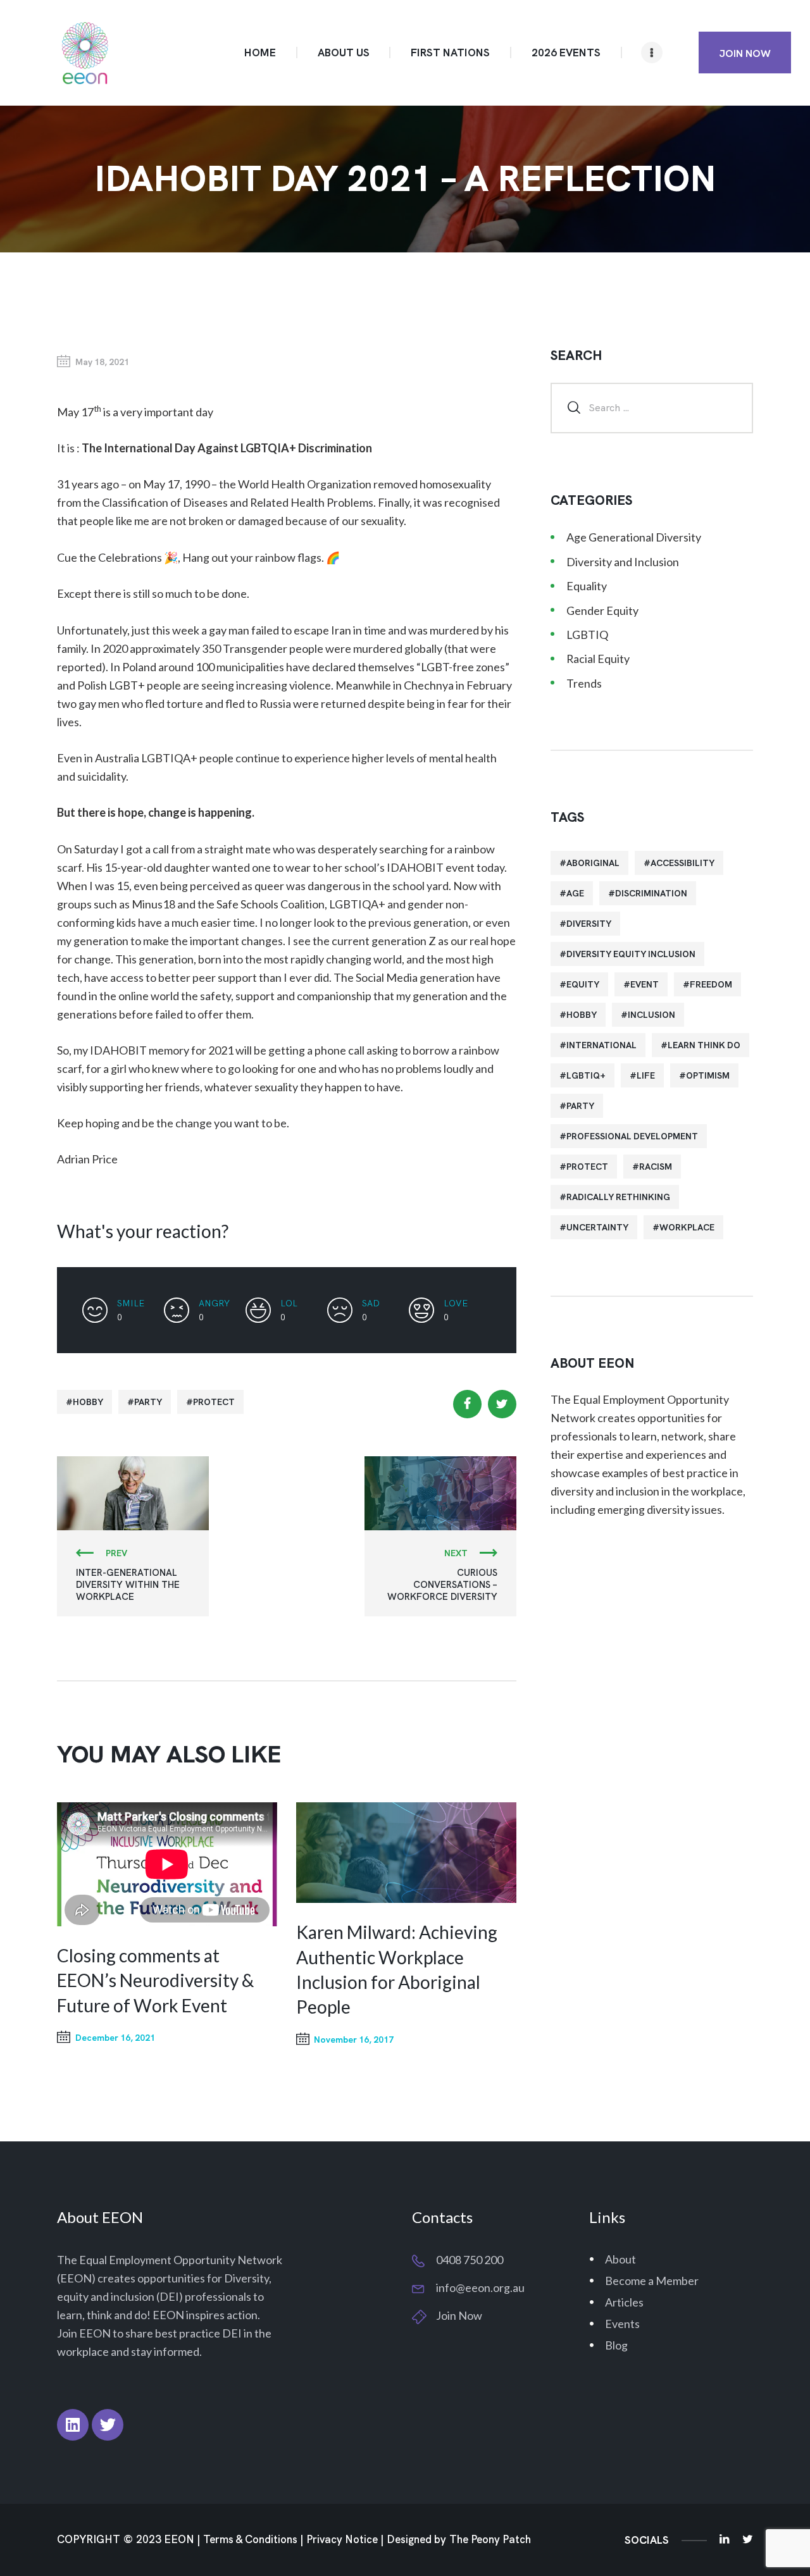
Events (622, 2324)
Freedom (711, 984)
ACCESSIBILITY (682, 863)
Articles (624, 2302)
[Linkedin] (73, 2425)
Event (645, 984)
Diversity (589, 924)
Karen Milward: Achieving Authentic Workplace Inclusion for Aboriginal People (397, 1969)
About (620, 2259)
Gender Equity (602, 610)
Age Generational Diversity (634, 537)
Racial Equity (598, 659)
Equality (587, 586)
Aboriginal (593, 863)
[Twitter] (108, 2425)
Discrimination (651, 893)
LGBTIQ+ (586, 1075)
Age (575, 893)
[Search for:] (652, 407)
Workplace (687, 1227)
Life (646, 1075)
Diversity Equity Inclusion (631, 954)
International (601, 1045)
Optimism (708, 1075)
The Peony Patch (490, 2540)
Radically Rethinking (618, 1197)
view (406, 1853)
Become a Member (652, 2281)
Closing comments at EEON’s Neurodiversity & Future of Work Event (155, 1980)
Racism (656, 1167)
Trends (584, 683)
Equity (583, 984)
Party (148, 1402)
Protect (214, 1402)
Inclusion (651, 1015)
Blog (616, 2345)
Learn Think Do (704, 1045)
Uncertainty (597, 1227)
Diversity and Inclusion (623, 562)
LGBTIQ (587, 635)
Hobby (88, 1402)
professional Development (632, 1136)
